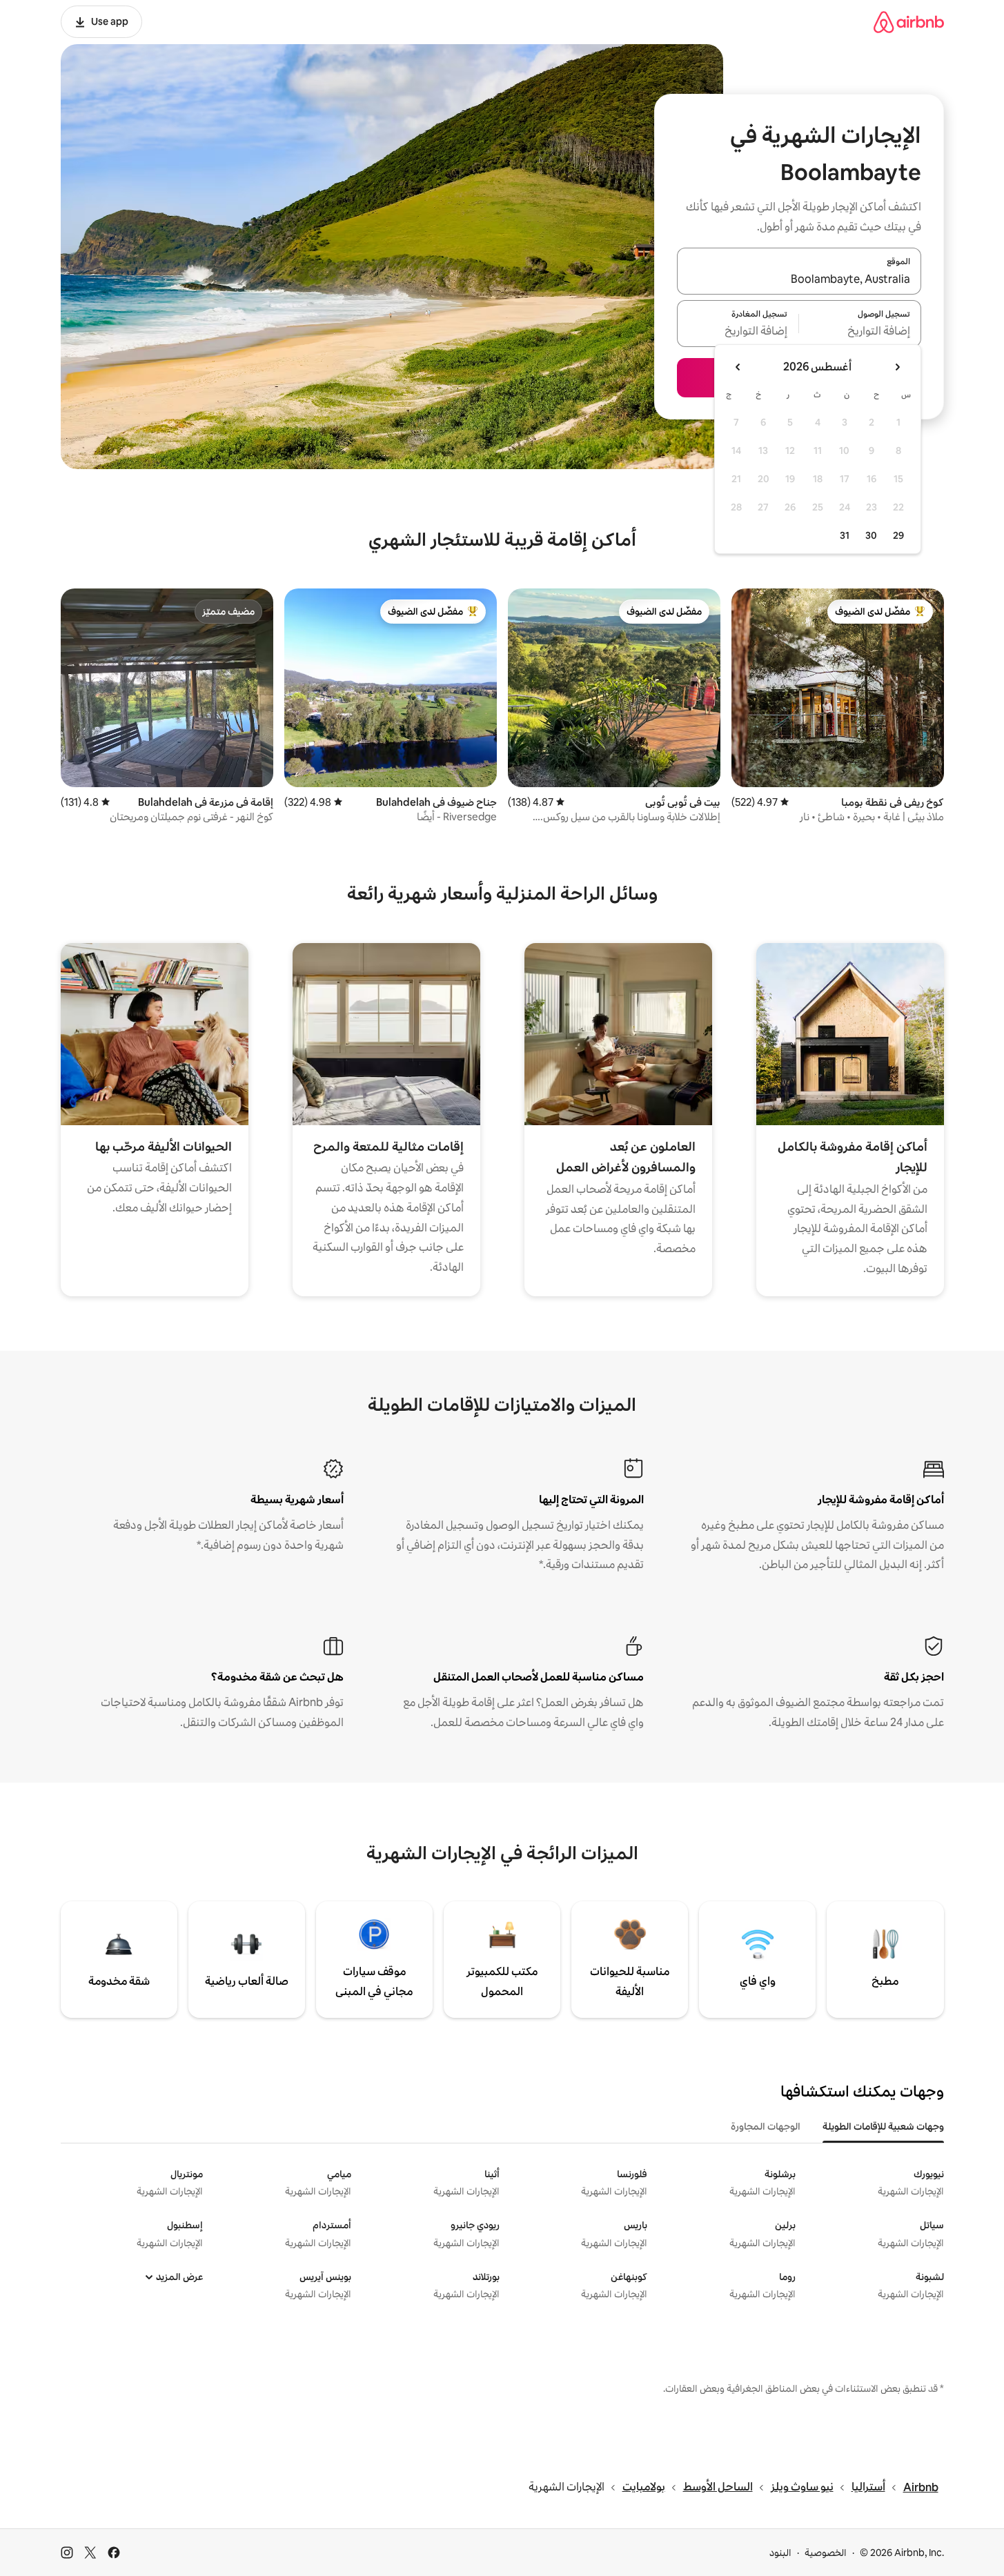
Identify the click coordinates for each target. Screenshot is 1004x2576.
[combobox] (799, 279)
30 (871, 535)
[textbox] (860, 332)
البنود (780, 2553)
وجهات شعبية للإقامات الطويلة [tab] (883, 2126)
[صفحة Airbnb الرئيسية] (909, 22)
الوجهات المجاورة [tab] (766, 2126)
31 (845, 535)
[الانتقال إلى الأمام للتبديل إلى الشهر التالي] (738, 367)
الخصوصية (826, 2553)
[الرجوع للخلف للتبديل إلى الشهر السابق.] (897, 367)
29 (898, 535)
